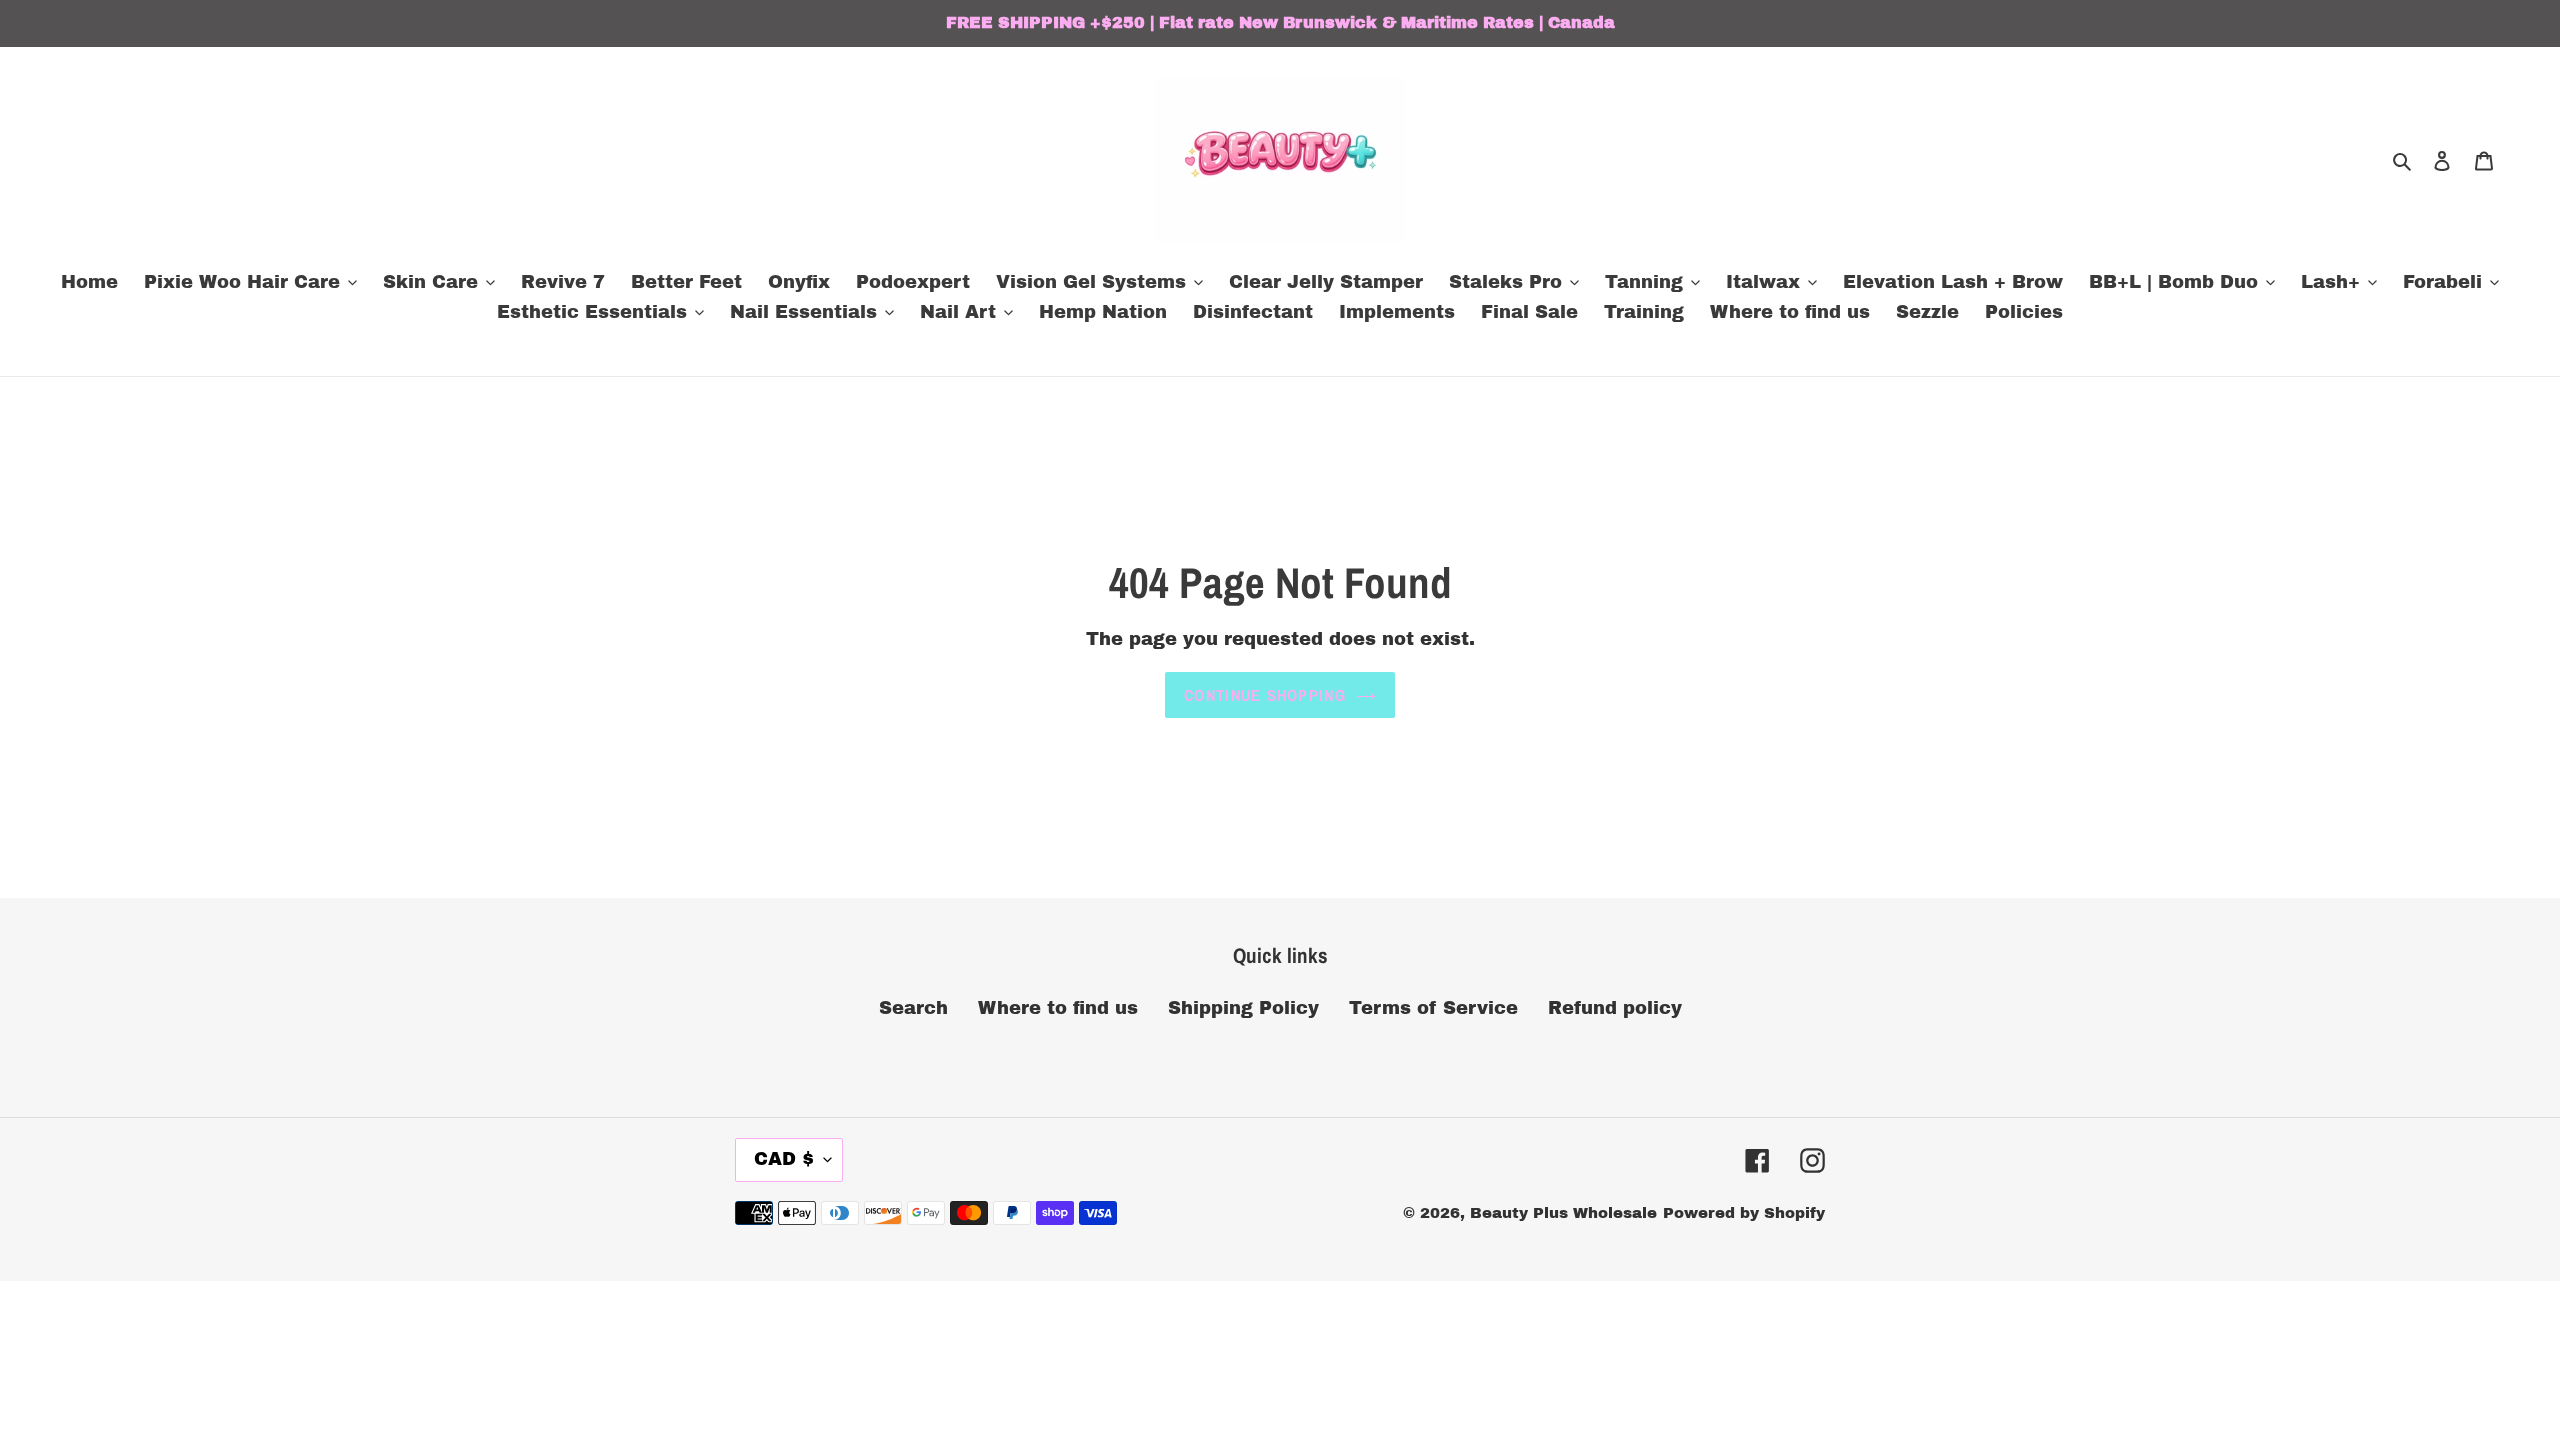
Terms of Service (1433, 1008)
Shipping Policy (1243, 1008)
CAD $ (784, 1159)
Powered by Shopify (1744, 1213)
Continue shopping (1265, 695)
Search (913, 1008)
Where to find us (1058, 1008)
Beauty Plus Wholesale (1563, 1213)
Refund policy (1615, 1008)
